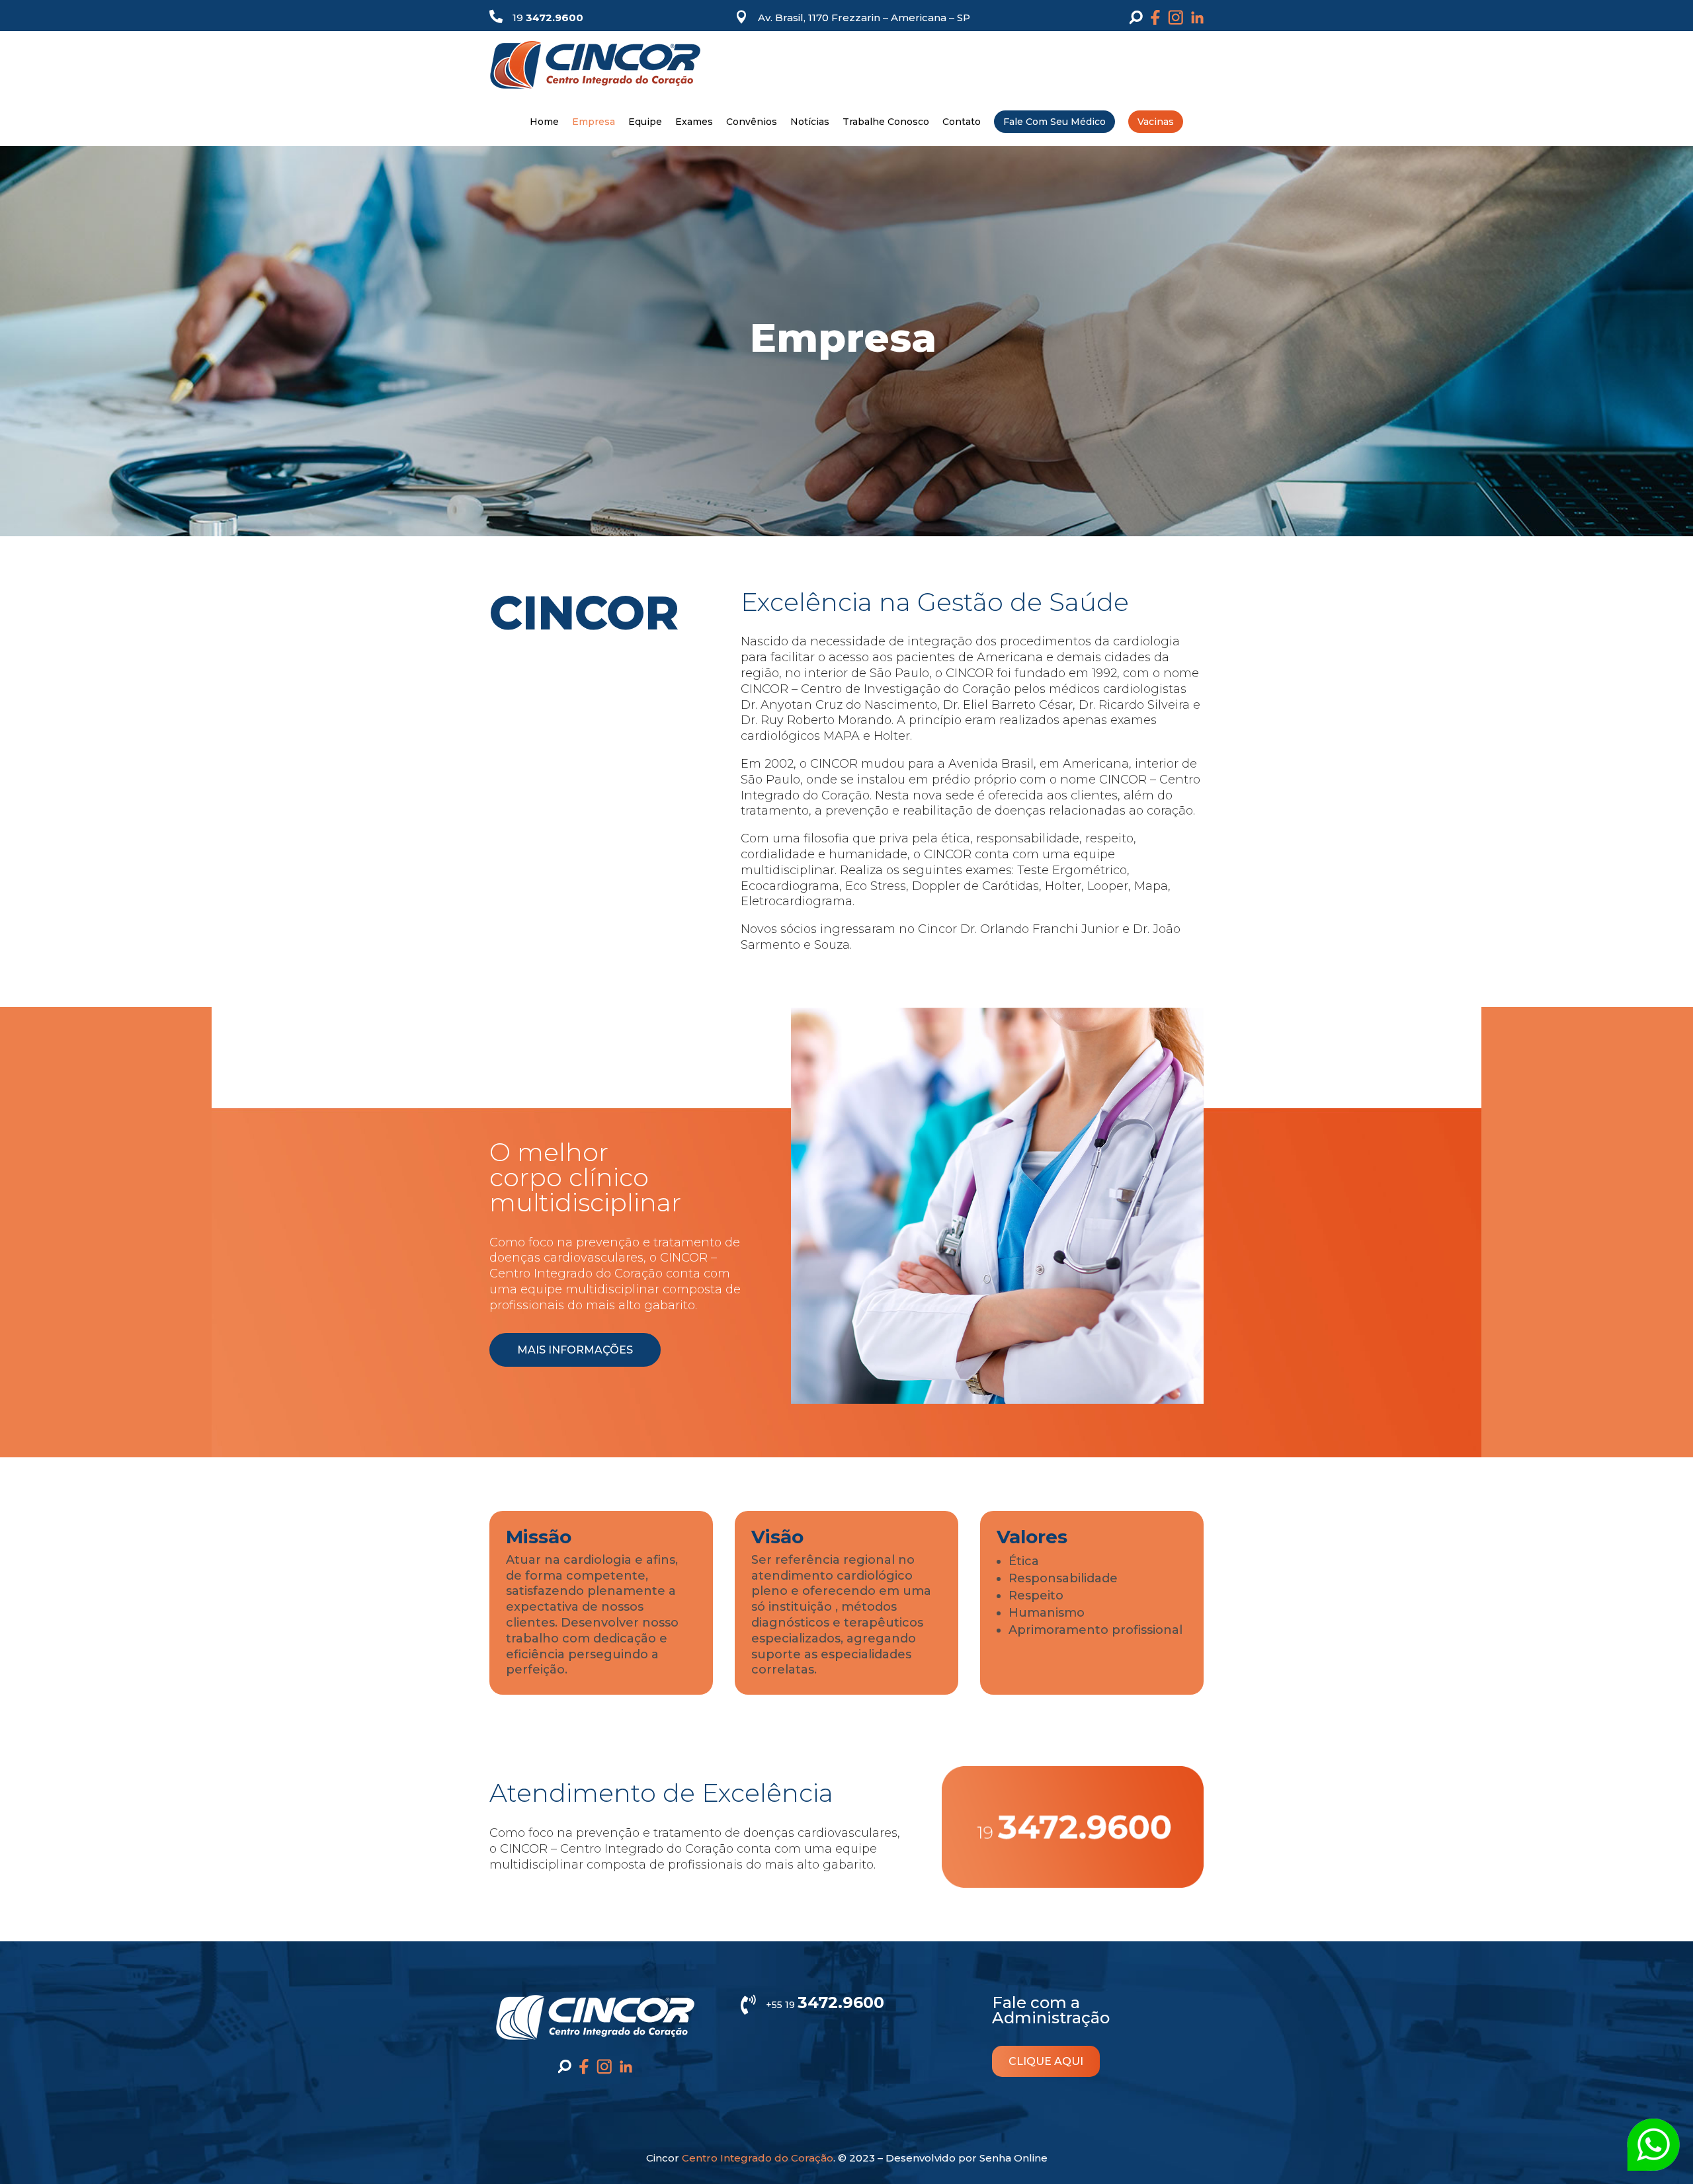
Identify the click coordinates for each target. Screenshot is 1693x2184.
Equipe (645, 122)
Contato (962, 122)
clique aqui (1046, 2061)
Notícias (810, 122)
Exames (694, 122)
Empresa (594, 122)
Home (544, 122)
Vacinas (1156, 122)
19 (548, 18)
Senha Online (1013, 2158)
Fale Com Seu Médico (1054, 122)
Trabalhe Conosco (886, 122)
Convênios (752, 122)
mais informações (575, 1350)
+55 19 (825, 2005)
